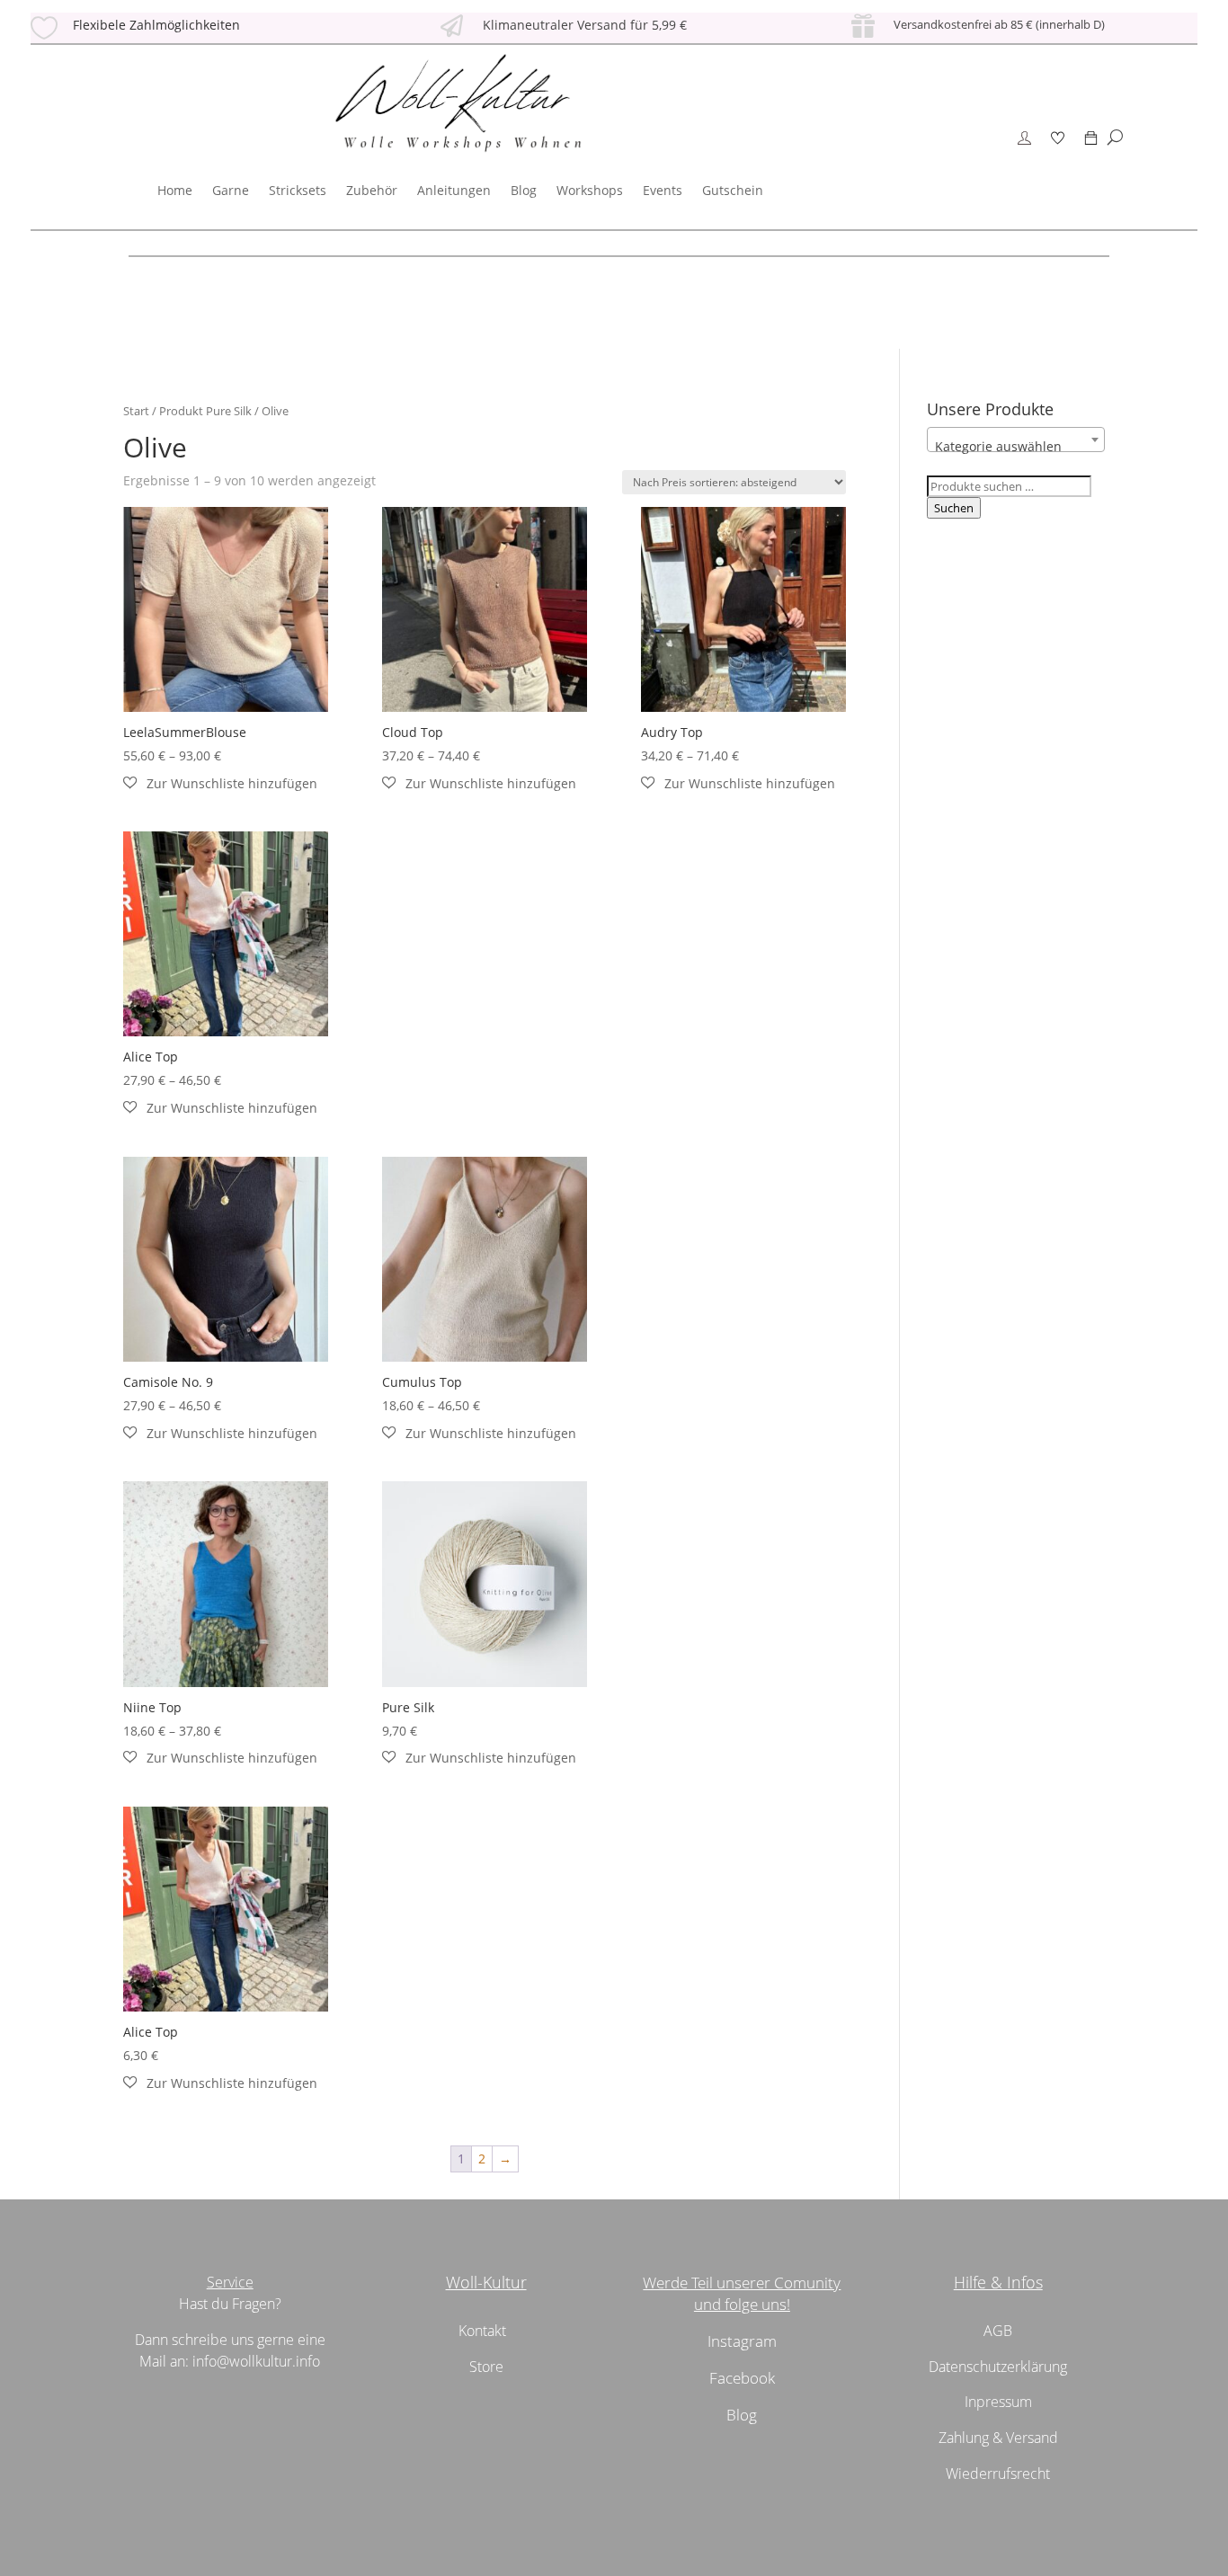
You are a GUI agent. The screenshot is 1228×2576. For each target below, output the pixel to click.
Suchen (954, 508)
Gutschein (733, 190)
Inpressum (998, 2402)
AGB (998, 2331)
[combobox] (1016, 440)
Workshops (590, 190)
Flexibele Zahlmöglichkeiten (156, 25)
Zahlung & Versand (998, 2438)
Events (663, 190)
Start (136, 411)
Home (175, 190)
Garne (231, 190)
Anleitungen (454, 190)
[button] (220, 784)
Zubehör (372, 190)
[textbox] (1016, 447)
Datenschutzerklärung (998, 2367)
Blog (524, 190)
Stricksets (298, 190)
